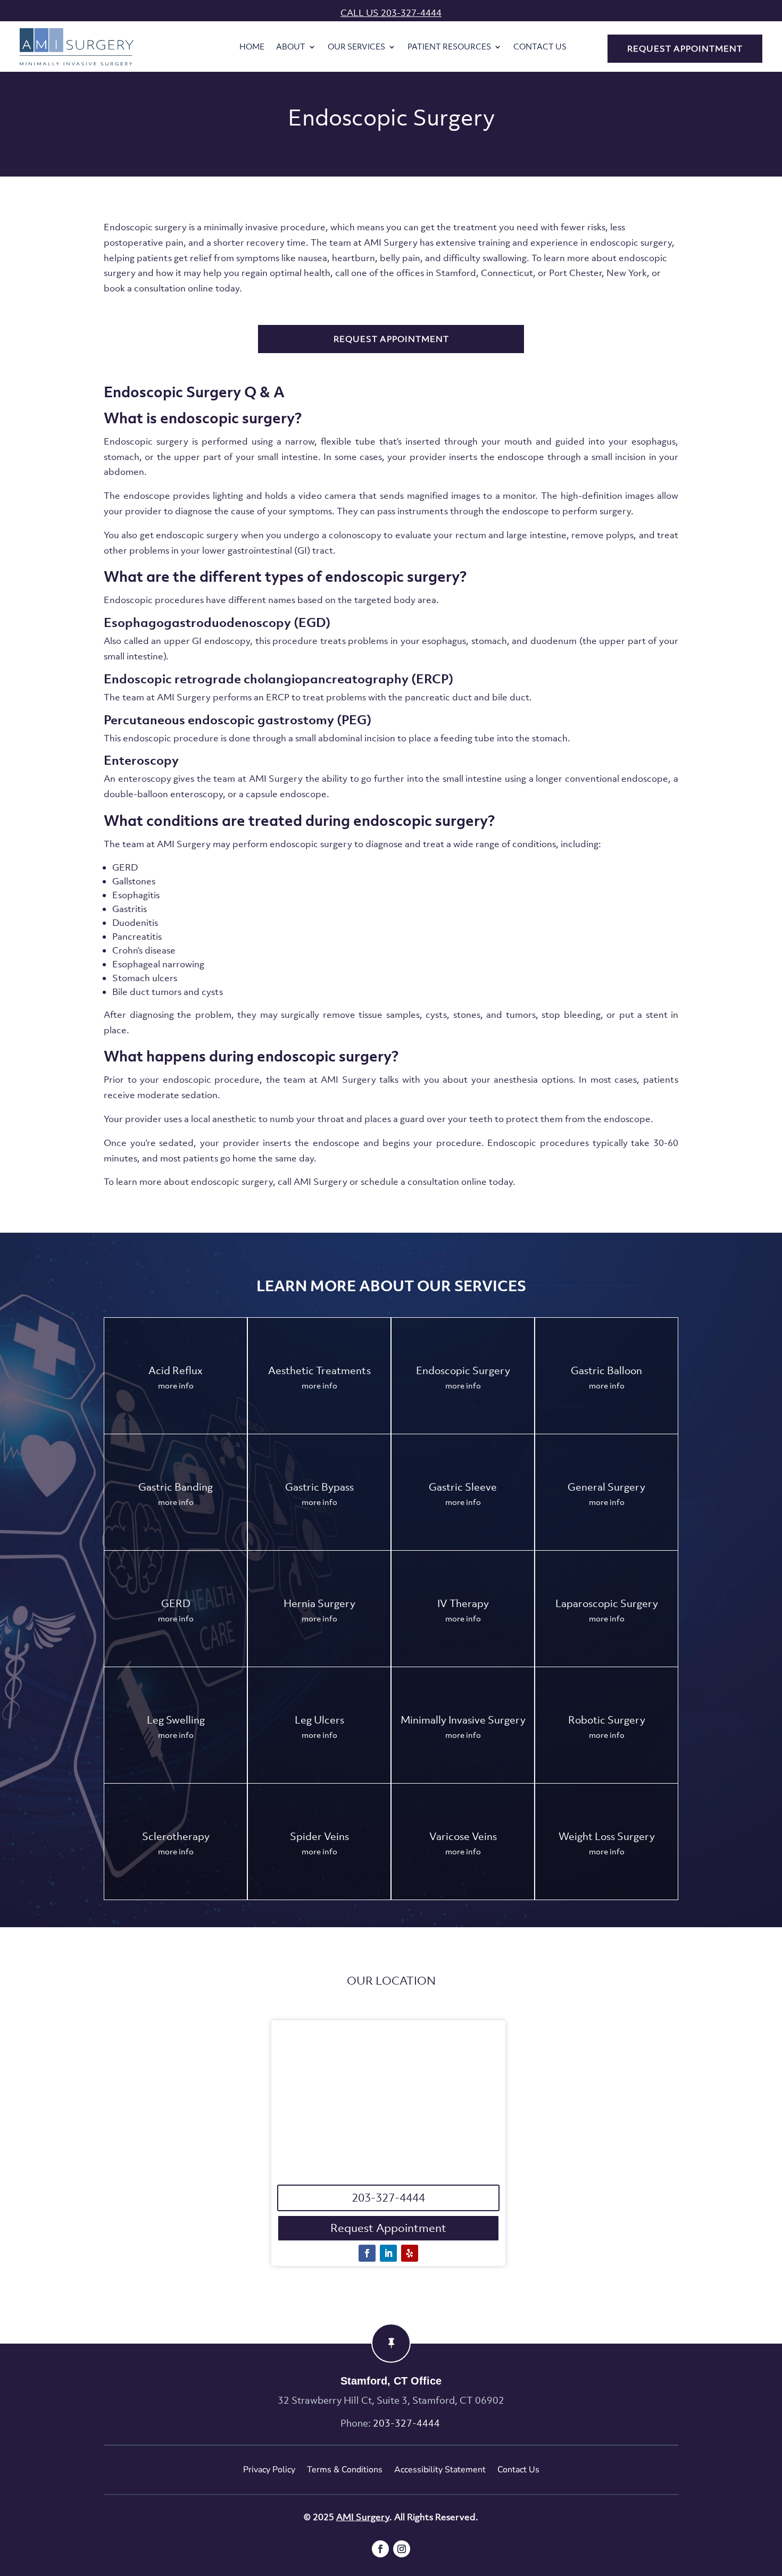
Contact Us (540, 47)
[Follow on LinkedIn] (388, 2253)
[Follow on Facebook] (367, 2253)
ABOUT (291, 47)
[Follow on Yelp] (410, 2253)
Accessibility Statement (440, 2470)
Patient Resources (449, 47)
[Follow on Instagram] (402, 2549)
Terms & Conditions (345, 2470)
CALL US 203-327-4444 (391, 13)
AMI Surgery (363, 2517)
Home (252, 47)
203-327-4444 (388, 2198)
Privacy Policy (269, 2470)
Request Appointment (388, 2228)
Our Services (356, 47)
